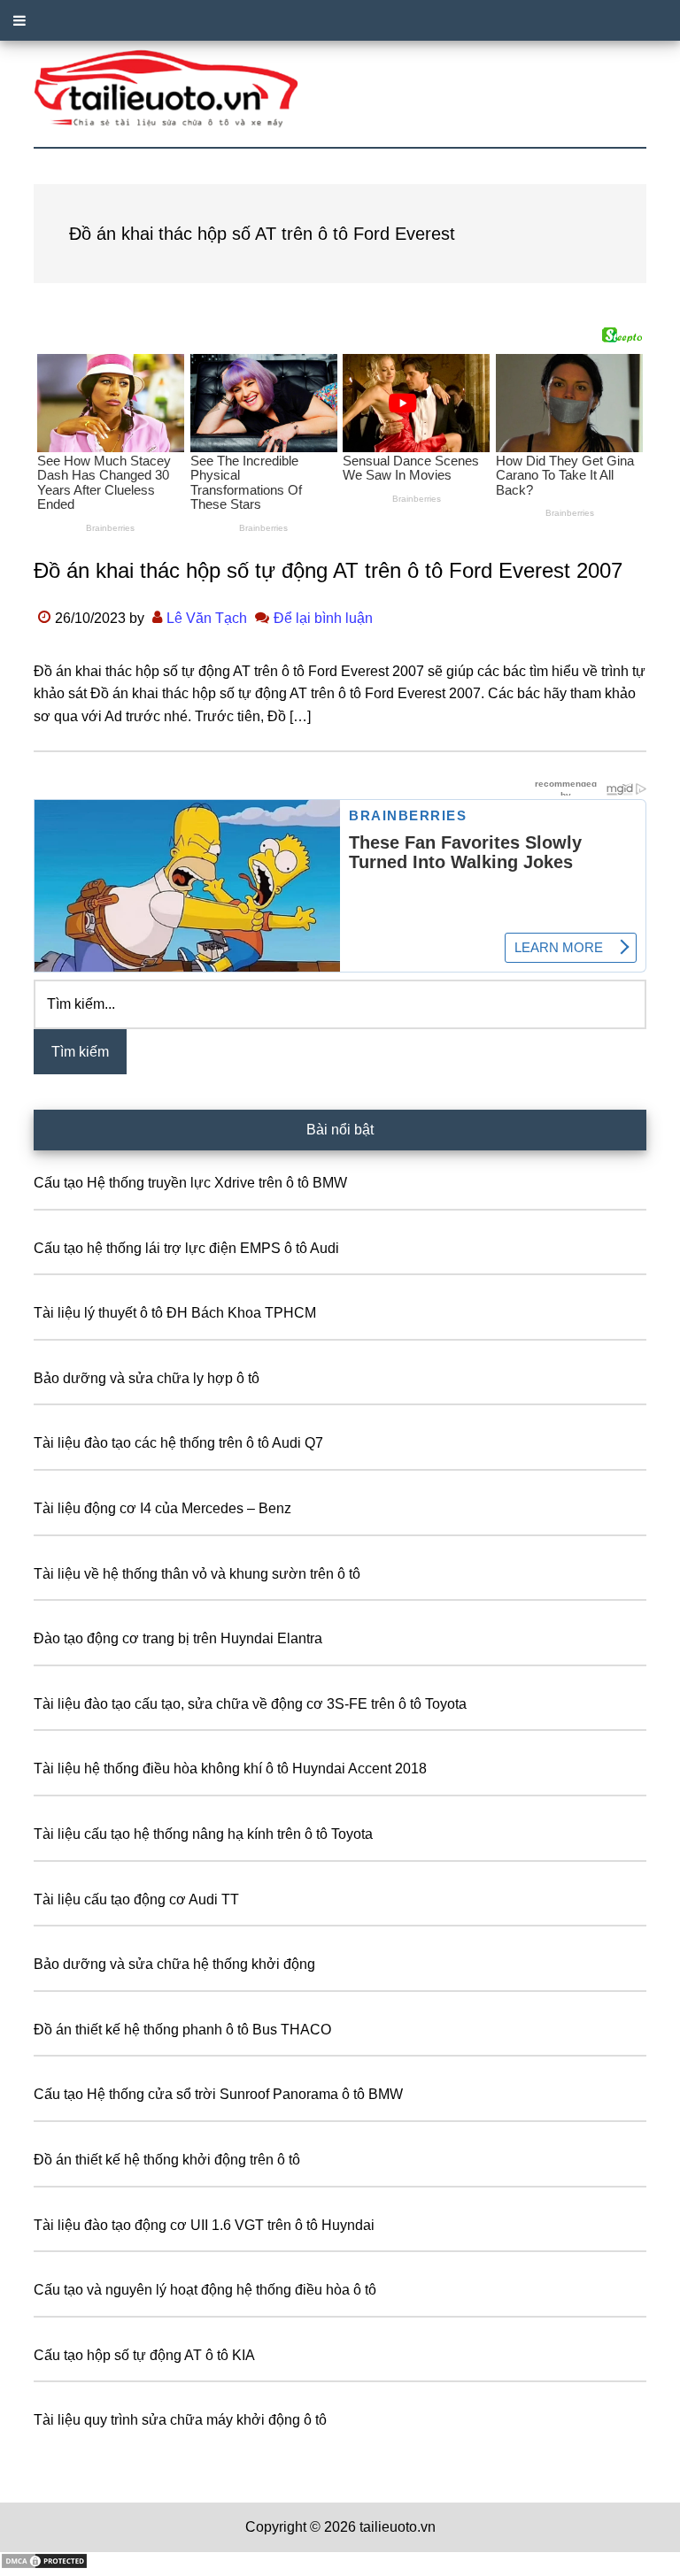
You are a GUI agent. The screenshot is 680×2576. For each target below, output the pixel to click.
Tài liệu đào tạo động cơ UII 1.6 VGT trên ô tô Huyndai (204, 2225)
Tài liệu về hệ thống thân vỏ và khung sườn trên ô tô (197, 1574)
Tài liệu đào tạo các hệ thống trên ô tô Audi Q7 (178, 1443)
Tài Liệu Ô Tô (340, 89)
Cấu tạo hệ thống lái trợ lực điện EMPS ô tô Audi (186, 1248)
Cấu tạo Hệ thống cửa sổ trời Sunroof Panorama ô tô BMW (218, 2094)
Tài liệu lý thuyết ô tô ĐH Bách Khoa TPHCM (175, 1313)
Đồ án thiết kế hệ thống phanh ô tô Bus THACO (182, 2030)
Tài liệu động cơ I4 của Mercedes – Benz (162, 1508)
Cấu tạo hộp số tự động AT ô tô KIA (144, 2355)
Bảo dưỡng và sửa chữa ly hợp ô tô (147, 1378)
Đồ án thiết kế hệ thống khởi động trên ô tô (167, 2160)
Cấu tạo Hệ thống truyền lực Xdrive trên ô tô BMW (190, 1183)
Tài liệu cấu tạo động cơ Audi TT (136, 1899)
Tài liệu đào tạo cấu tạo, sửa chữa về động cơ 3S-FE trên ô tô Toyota (250, 1704)
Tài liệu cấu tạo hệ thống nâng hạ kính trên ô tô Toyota (203, 1834)
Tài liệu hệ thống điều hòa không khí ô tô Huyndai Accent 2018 (230, 1769)
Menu (340, 20)
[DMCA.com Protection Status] (44, 2565)
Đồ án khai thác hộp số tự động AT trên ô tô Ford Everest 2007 (328, 570)
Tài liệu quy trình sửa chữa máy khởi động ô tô (180, 2420)
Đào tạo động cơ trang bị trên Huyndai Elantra (178, 1638)
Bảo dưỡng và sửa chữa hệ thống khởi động (174, 1964)
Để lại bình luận (323, 618)
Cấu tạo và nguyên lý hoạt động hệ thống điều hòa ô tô (205, 2290)
